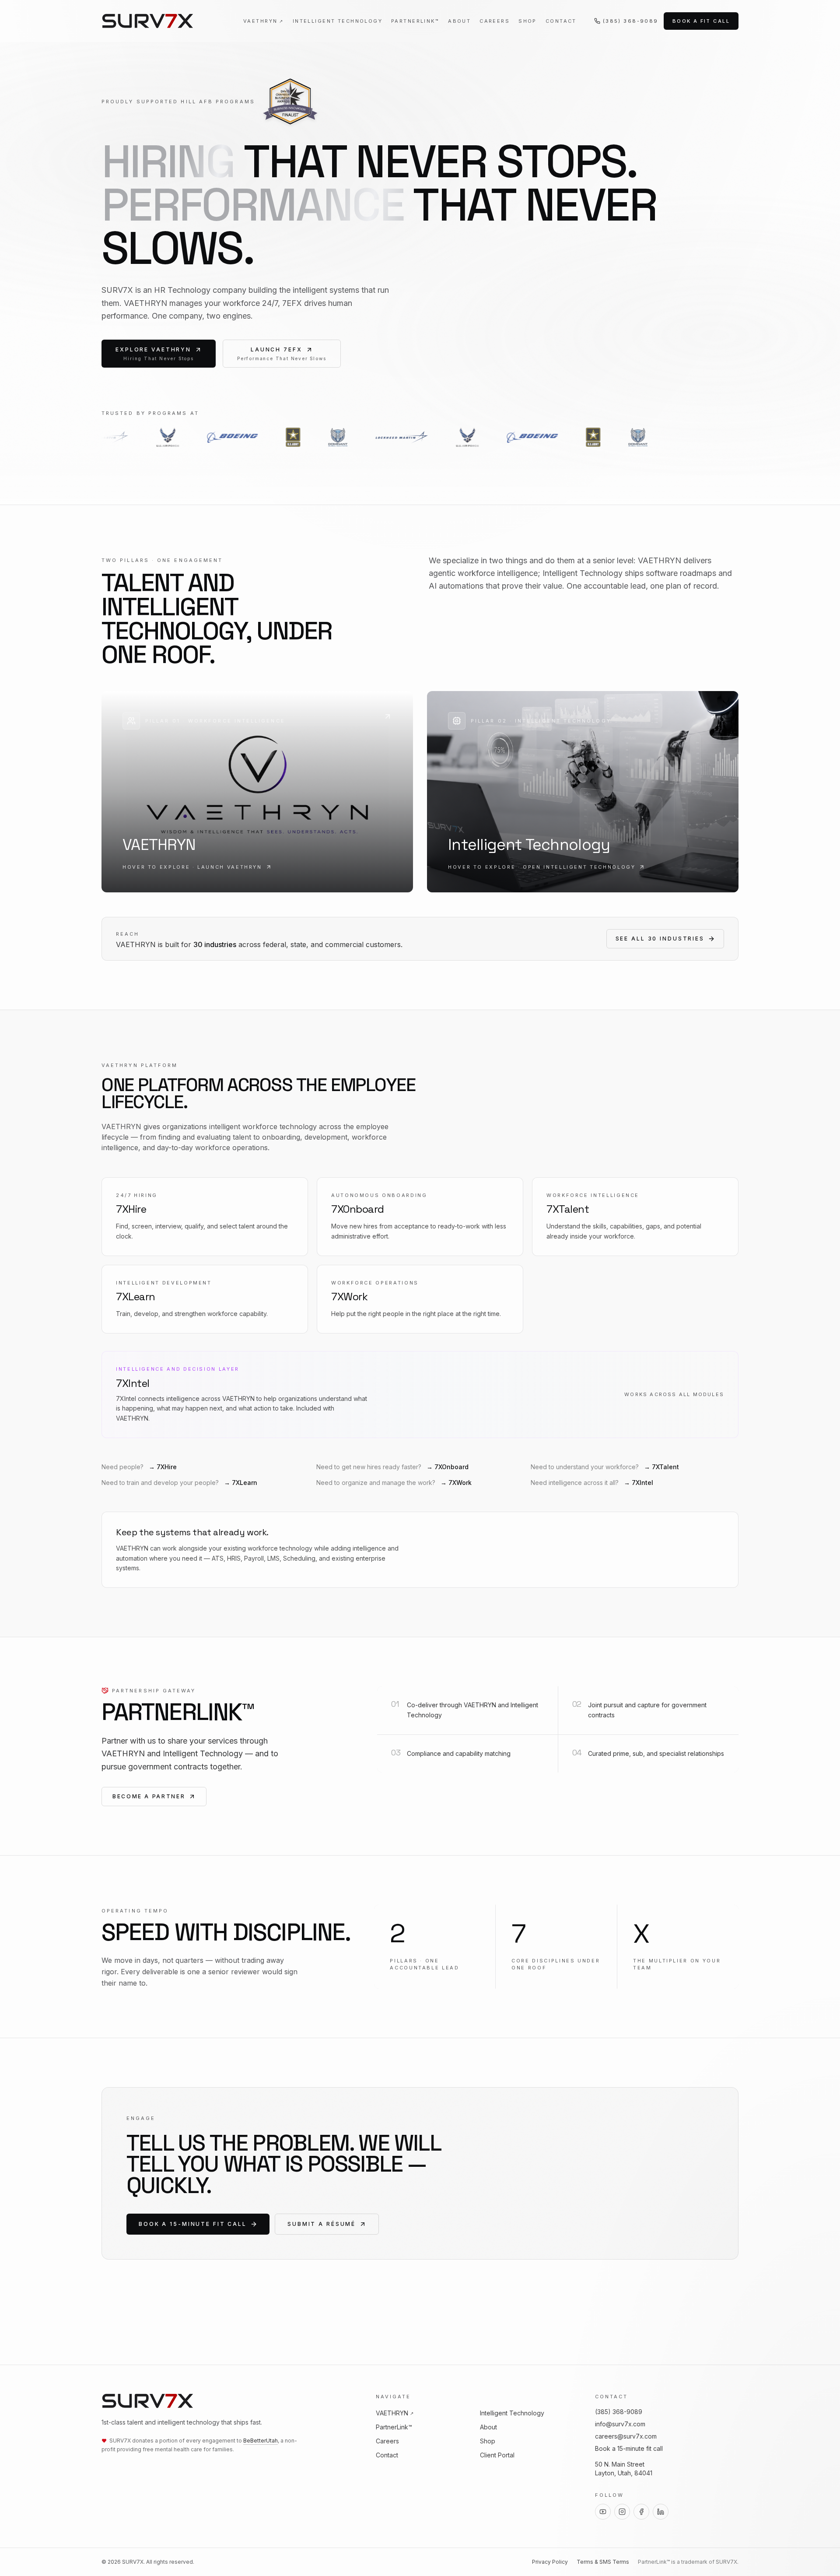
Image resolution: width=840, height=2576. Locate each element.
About (459, 21)
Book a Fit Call (701, 21)
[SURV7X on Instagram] (622, 2512)
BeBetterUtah (261, 2441)
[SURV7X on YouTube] (603, 2512)
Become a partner (149, 1796)
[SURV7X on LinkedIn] (661, 2512)
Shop (528, 21)
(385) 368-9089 (631, 21)
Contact (561, 21)
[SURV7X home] (148, 21)
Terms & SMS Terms (603, 2562)
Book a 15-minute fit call (193, 2224)
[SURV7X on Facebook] (641, 2512)
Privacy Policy (550, 2562)
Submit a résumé (322, 2224)
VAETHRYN (264, 21)
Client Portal (497, 2455)
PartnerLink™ (415, 21)
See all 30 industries (660, 939)
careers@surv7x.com (626, 2436)
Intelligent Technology (338, 21)
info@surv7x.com (620, 2424)
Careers (495, 21)
